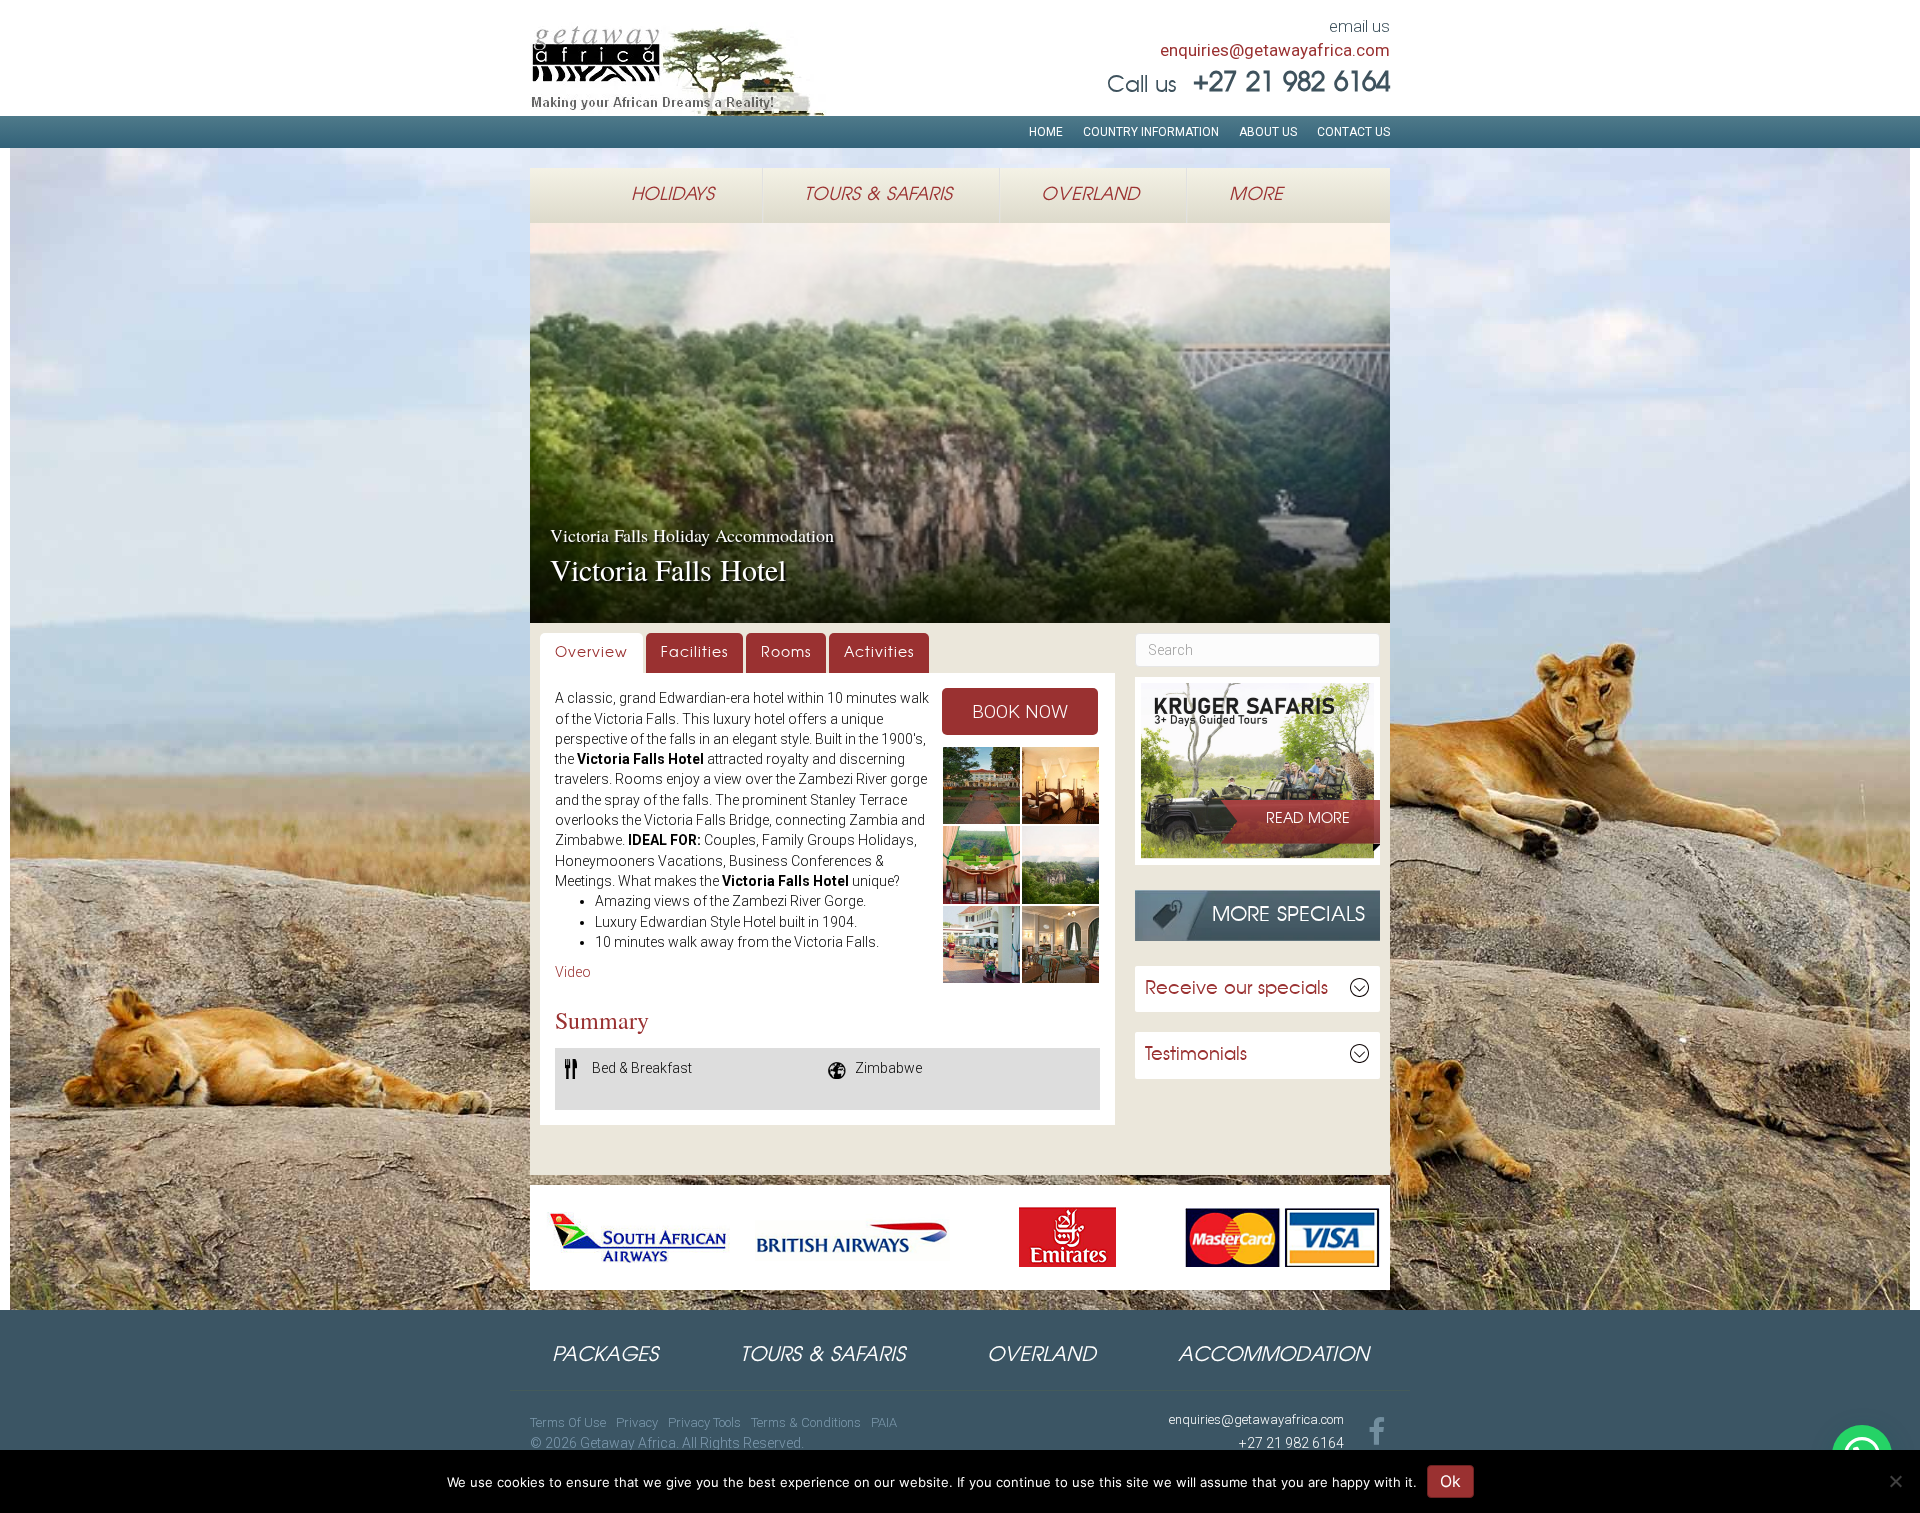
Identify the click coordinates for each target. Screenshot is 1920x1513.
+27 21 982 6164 (1291, 1443)
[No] (1895, 1481)
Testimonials (1196, 1055)
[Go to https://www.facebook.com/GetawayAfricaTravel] (1377, 1433)
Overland (1090, 195)
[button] (1020, 711)
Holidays (672, 195)
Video (573, 972)
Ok (1450, 1481)
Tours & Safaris (878, 195)
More (1256, 195)
